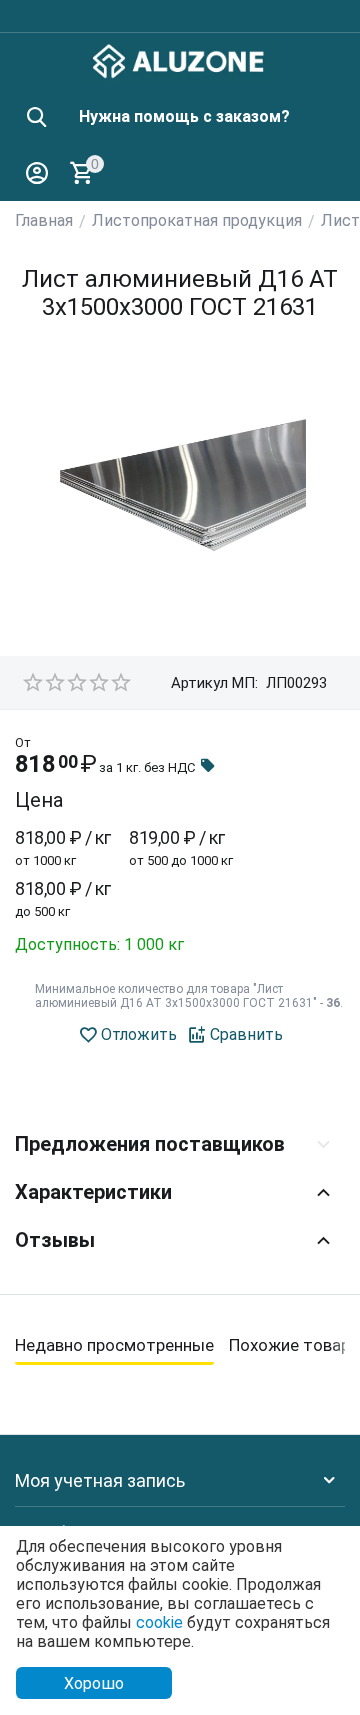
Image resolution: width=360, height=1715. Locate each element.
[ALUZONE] (180, 59)
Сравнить (246, 1034)
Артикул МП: (214, 683)
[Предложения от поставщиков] (208, 767)
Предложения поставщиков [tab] (150, 1144)
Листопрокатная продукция (197, 220)
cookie (159, 1622)
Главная (44, 220)
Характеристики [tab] (93, 1192)
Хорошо (94, 1683)
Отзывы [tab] (55, 1240)
